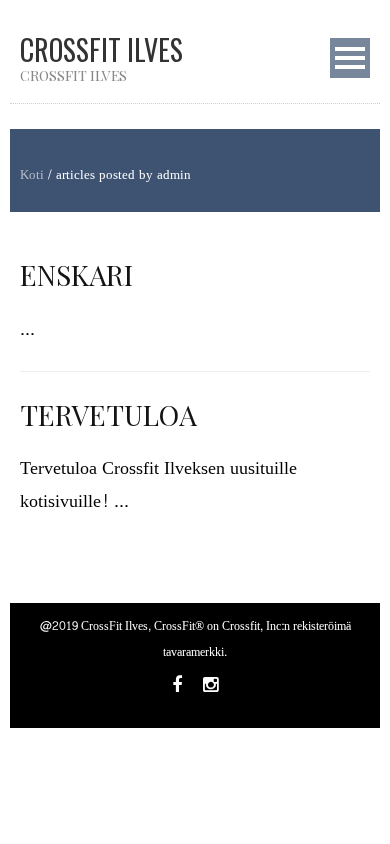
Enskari (76, 274)
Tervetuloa (108, 414)
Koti (32, 175)
